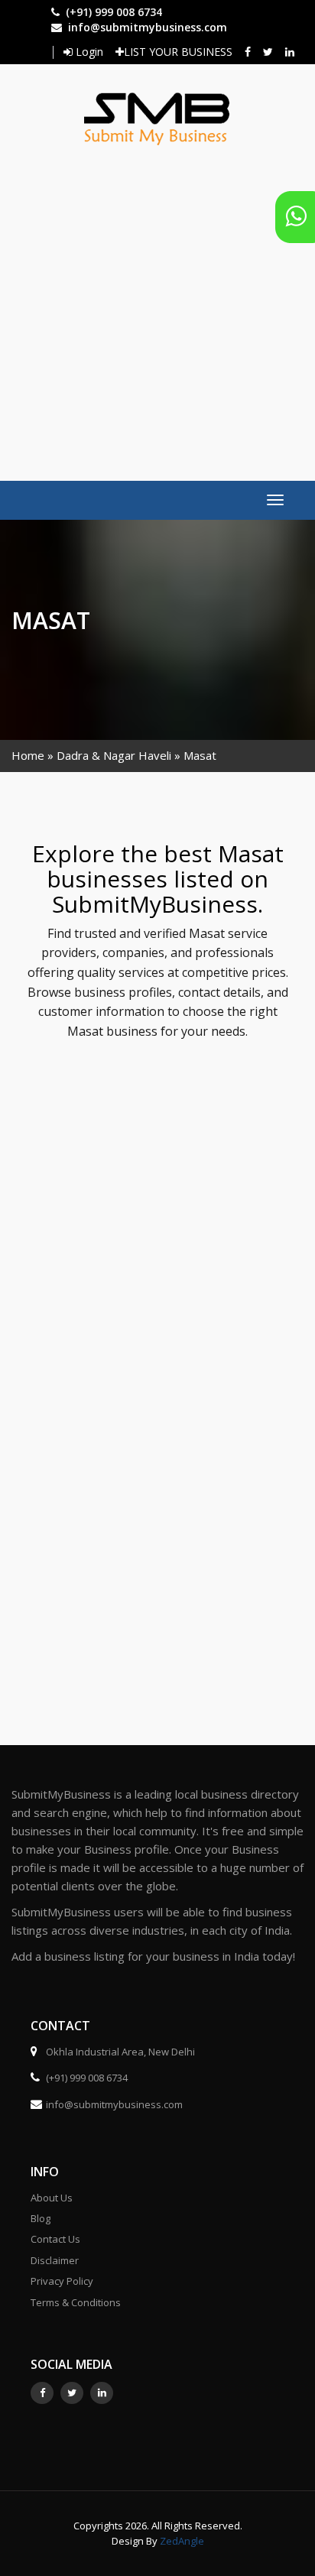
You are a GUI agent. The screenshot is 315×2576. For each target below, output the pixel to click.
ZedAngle (181, 2541)
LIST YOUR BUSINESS (178, 52)
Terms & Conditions (76, 2302)
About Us (52, 2198)
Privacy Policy (62, 2281)
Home (28, 755)
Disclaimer (55, 2260)
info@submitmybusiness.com (148, 27)
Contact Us (55, 2239)
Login (88, 52)
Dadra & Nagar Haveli (114, 755)
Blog (41, 2218)
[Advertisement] (157, 306)
